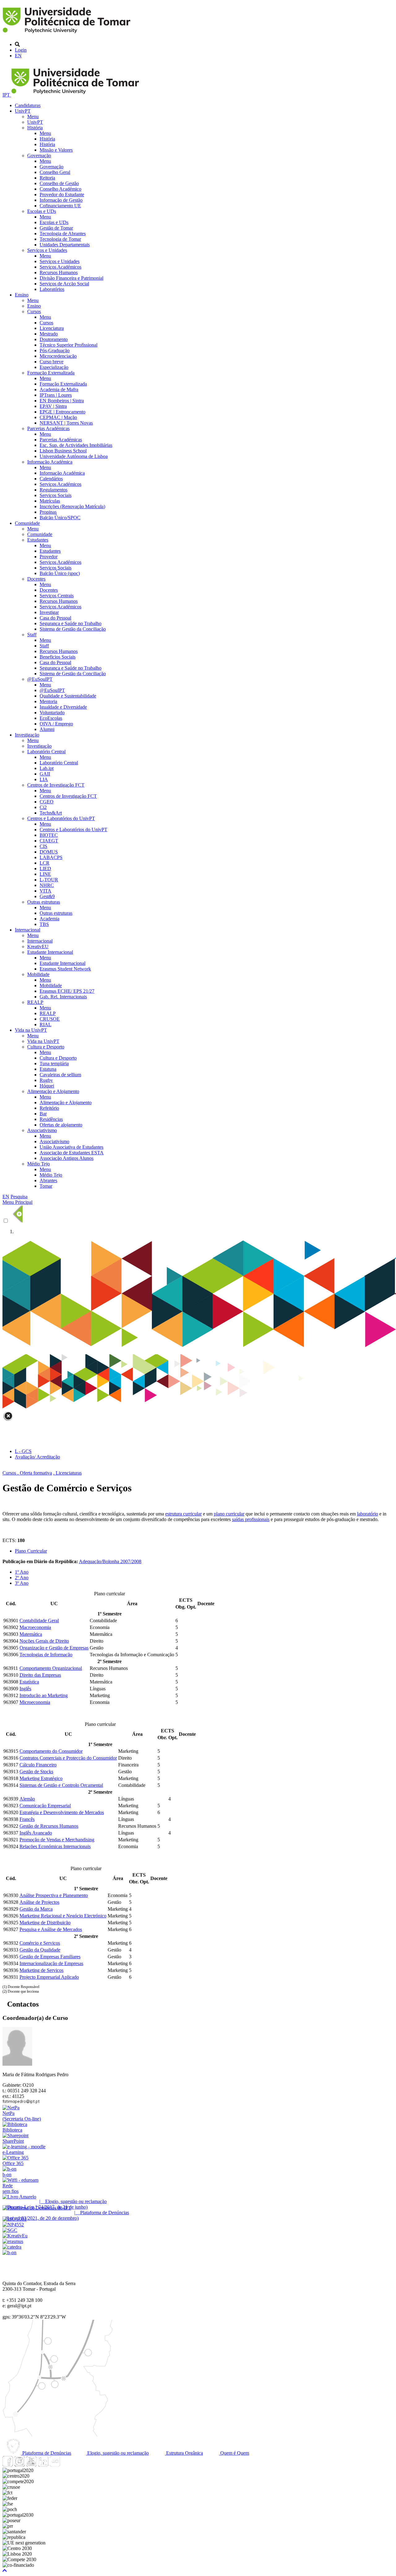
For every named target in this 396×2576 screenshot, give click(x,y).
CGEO (47, 802)
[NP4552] (13, 2225)
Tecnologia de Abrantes (63, 233)
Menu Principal (17, 1202)
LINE (45, 874)
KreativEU (38, 947)
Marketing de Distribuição (45, 1923)
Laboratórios (52, 289)
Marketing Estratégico (41, 1778)
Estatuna (48, 1069)
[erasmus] (13, 2241)
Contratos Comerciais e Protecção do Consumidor (68, 1758)
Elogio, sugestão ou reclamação (117, 2453)
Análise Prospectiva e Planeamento (54, 1895)
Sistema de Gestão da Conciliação (73, 629)
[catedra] (12, 2247)
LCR (45, 863)
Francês (27, 1819)
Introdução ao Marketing (44, 1695)
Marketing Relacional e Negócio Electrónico (63, 1916)
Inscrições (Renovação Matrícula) (72, 506)
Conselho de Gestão (59, 183)
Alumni (47, 729)
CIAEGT (49, 841)
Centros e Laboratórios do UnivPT (61, 818)
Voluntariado (52, 713)
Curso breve (52, 362)
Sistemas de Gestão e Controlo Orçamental (61, 1785)
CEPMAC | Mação (58, 417)
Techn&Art (51, 813)
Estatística (29, 1682)
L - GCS (23, 1451)
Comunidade (27, 523)
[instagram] (19, 2465)
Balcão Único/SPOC (60, 518)
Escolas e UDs (42, 211)
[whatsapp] (67, 2465)
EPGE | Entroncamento (62, 412)
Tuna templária (54, 1063)
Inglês (25, 1689)
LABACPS (51, 857)
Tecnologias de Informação (46, 1655)
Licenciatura (52, 328)
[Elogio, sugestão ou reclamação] (19, 2197)
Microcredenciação (58, 356)
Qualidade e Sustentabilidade (68, 696)
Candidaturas (28, 105)
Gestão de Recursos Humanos (49, 1826)
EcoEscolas (51, 718)
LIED (45, 869)
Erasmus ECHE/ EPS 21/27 (67, 991)
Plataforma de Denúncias (46, 2453)
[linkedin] (43, 2465)
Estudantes (38, 540)
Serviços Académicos (60, 267)
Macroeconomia (35, 1627)
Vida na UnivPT (31, 1030)
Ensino (22, 295)
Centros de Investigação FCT (56, 785)
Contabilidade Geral (39, 1621)
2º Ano (22, 1578)
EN (18, 56)
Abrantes (48, 1180)
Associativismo (42, 1130)
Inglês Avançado (36, 1833)
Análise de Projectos (39, 1902)
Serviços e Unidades (47, 250)
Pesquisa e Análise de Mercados (51, 1929)
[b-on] (9, 2252)
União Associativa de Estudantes (71, 1147)
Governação (39, 156)
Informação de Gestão (61, 200)
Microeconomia (35, 1702)
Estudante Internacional (50, 952)
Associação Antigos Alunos (67, 1158)
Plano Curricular (31, 1551)
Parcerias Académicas (48, 428)
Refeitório (49, 1108)
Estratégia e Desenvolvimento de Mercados (62, 1812)
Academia (49, 919)
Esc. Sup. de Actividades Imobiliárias (76, 445)
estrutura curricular (183, 1514)
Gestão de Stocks (36, 1772)
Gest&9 (47, 896)
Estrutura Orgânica (184, 2453)
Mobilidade (38, 974)
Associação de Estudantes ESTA (72, 1153)
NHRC (47, 885)
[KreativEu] (15, 2236)
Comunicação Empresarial (45, 1806)
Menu (33, 117)
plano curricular (229, 1514)
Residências (51, 1119)
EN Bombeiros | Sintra (62, 401)
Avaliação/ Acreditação (37, 1457)
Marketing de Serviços (41, 1970)
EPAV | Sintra (53, 406)
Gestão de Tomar (56, 228)
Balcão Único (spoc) (60, 573)
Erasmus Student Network (65, 969)
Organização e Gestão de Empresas (54, 1648)
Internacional (28, 930)
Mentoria (48, 701)
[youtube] (31, 2465)
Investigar (49, 612)
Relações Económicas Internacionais (55, 1846)
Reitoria (47, 178)
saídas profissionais (251, 1519)
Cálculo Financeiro (38, 1765)
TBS (44, 924)
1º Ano (22, 1572)
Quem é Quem (234, 2453)
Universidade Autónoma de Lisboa (74, 456)
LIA (44, 779)
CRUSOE (50, 1019)
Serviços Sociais (56, 495)
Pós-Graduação (55, 350)
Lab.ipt (47, 768)
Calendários (51, 479)
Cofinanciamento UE (60, 206)
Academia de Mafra (59, 389)
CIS (43, 846)
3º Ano (22, 1583)
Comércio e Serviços (40, 1943)
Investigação (27, 735)
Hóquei (47, 1086)
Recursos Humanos (59, 272)
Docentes (36, 579)
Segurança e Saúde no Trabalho (71, 623)
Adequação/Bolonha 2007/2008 (110, 1561)
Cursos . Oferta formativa (27, 1473)
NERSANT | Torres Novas (66, 423)
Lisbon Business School (63, 451)
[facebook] (8, 2465)
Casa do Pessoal (55, 618)
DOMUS (49, 852)
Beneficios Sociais (58, 657)
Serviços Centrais (57, 596)
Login (21, 50)
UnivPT (23, 111)
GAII (45, 774)
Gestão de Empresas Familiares (50, 1957)
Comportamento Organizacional (51, 1668)
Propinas (48, 512)
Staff (32, 635)
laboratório (368, 1514)
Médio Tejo (39, 1164)
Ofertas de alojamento (61, 1125)
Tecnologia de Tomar (60, 239)
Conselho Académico (60, 189)
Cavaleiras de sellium (60, 1075)
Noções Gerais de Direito (44, 1641)
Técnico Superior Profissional (69, 345)
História (35, 128)
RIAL (45, 1024)
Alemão (27, 1799)
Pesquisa (19, 1197)
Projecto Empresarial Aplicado (49, 1977)
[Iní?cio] (68, 34)
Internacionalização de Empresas (51, 1963)
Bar (43, 1114)
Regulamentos (54, 490)
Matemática (31, 1634)
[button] (5, 2571)
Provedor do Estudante (62, 194)
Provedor (49, 557)
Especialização (54, 367)
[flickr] (55, 2465)
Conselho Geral (55, 172)
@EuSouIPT (40, 679)
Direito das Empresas (40, 1675)
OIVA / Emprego (56, 724)
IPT (7, 95)
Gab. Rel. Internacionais (63, 997)
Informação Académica (50, 462)
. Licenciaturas (67, 1473)
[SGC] (10, 2230)
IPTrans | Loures (56, 395)
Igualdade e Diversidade (63, 707)
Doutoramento (54, 339)
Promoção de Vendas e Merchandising (57, 1840)
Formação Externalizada (51, 373)
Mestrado (49, 334)
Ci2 (43, 807)
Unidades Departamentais (65, 245)
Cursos (34, 311)
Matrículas (50, 501)
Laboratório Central (46, 752)
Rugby (46, 1080)
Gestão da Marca (36, 1909)
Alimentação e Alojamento (53, 1091)
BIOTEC (49, 835)
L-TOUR (49, 880)
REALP (35, 1002)
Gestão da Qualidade (40, 1950)
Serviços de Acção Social (64, 284)
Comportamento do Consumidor (51, 1751)
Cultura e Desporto (46, 1047)
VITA (45, 891)
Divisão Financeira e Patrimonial (71, 278)
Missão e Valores (56, 150)
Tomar (46, 1186)
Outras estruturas (44, 902)
